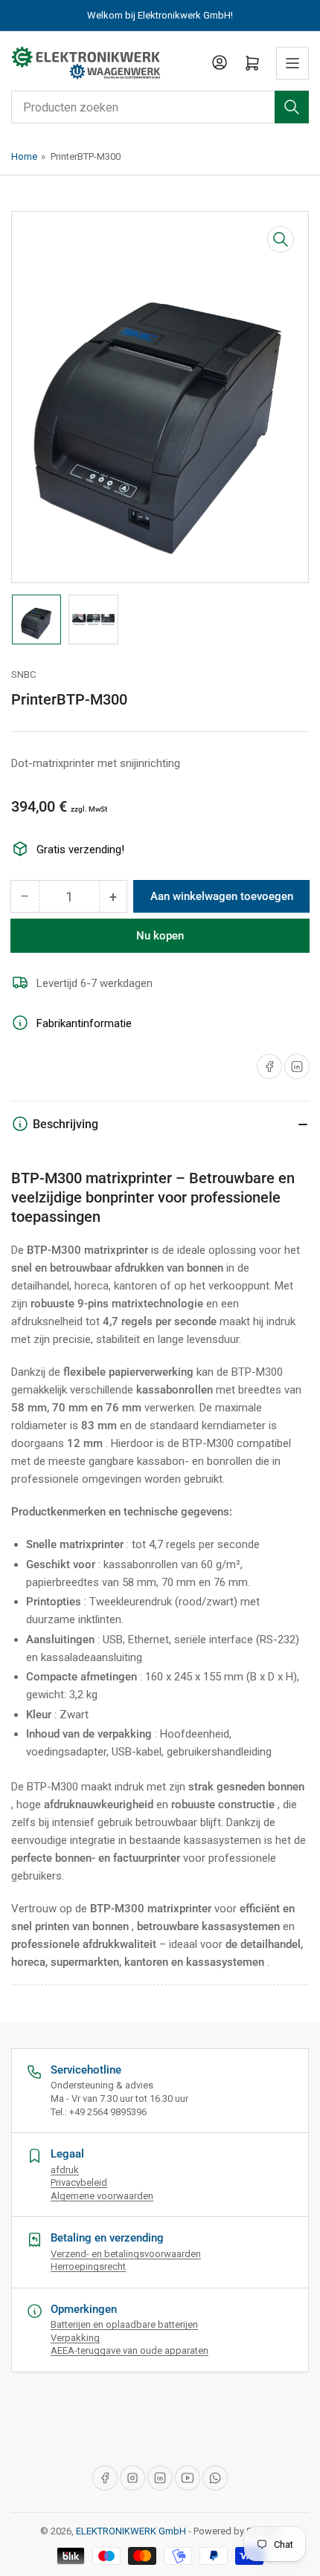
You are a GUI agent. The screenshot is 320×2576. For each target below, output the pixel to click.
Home (24, 156)
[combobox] (160, 107)
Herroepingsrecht (88, 2266)
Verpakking (75, 2338)
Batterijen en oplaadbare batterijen (124, 2324)
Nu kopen (160, 936)
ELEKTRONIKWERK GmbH (131, 2531)
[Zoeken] (292, 107)
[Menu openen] (292, 63)
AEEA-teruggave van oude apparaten (129, 2350)
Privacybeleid (79, 2182)
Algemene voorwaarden (102, 2196)
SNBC (23, 674)
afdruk (65, 2170)
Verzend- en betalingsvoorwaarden (126, 2254)
